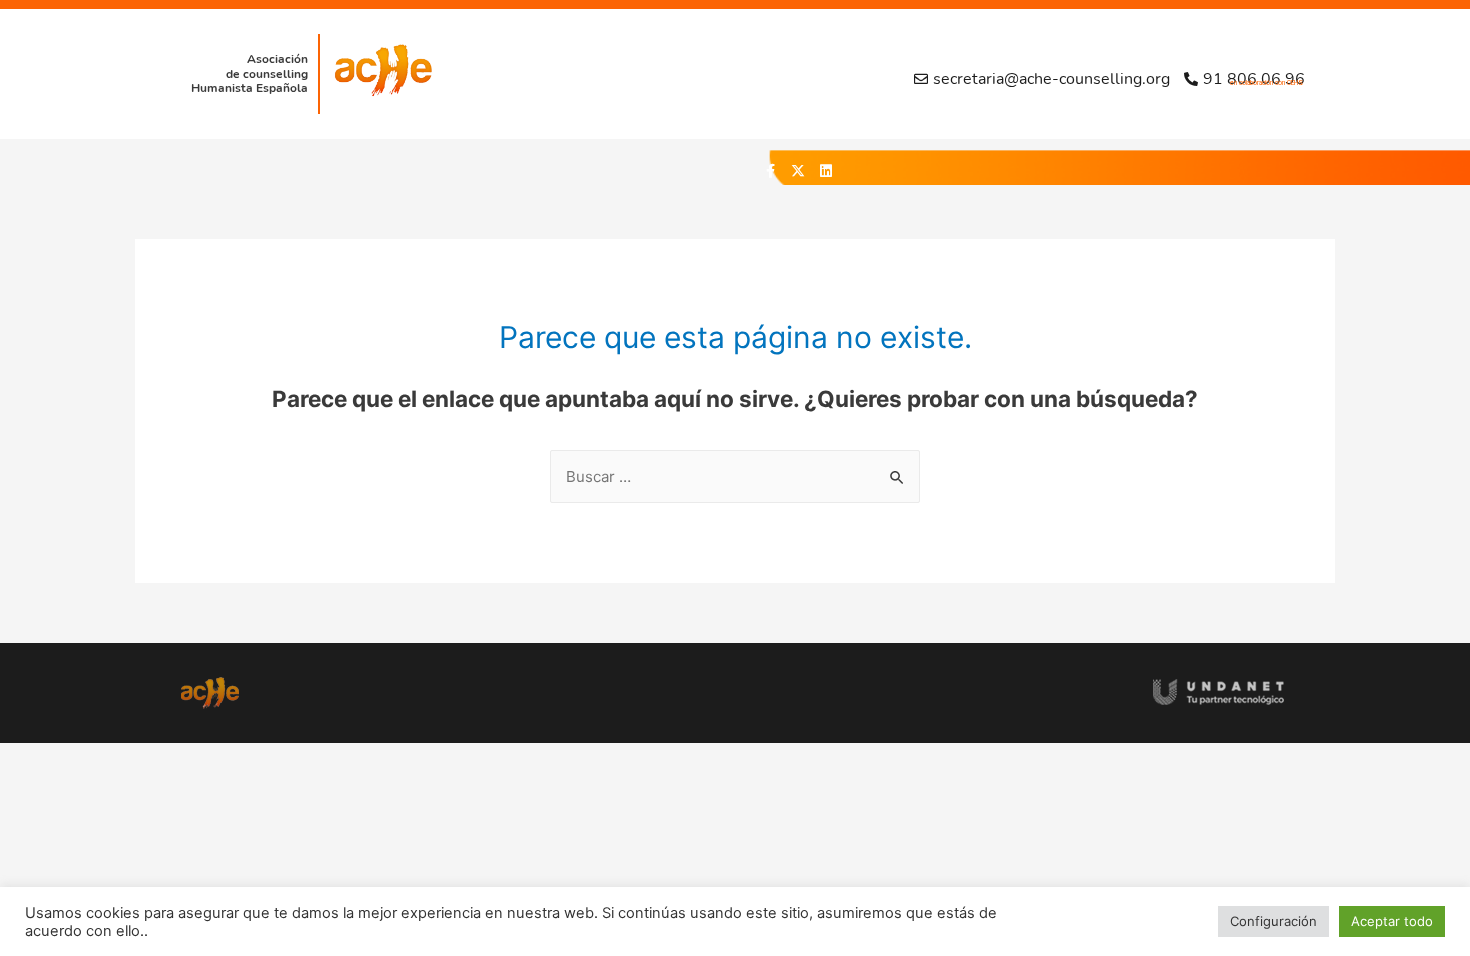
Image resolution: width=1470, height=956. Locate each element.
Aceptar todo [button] (1392, 921)
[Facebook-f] (770, 171)
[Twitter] (798, 171)
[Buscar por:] (735, 476)
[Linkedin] (826, 171)
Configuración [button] (1273, 921)
